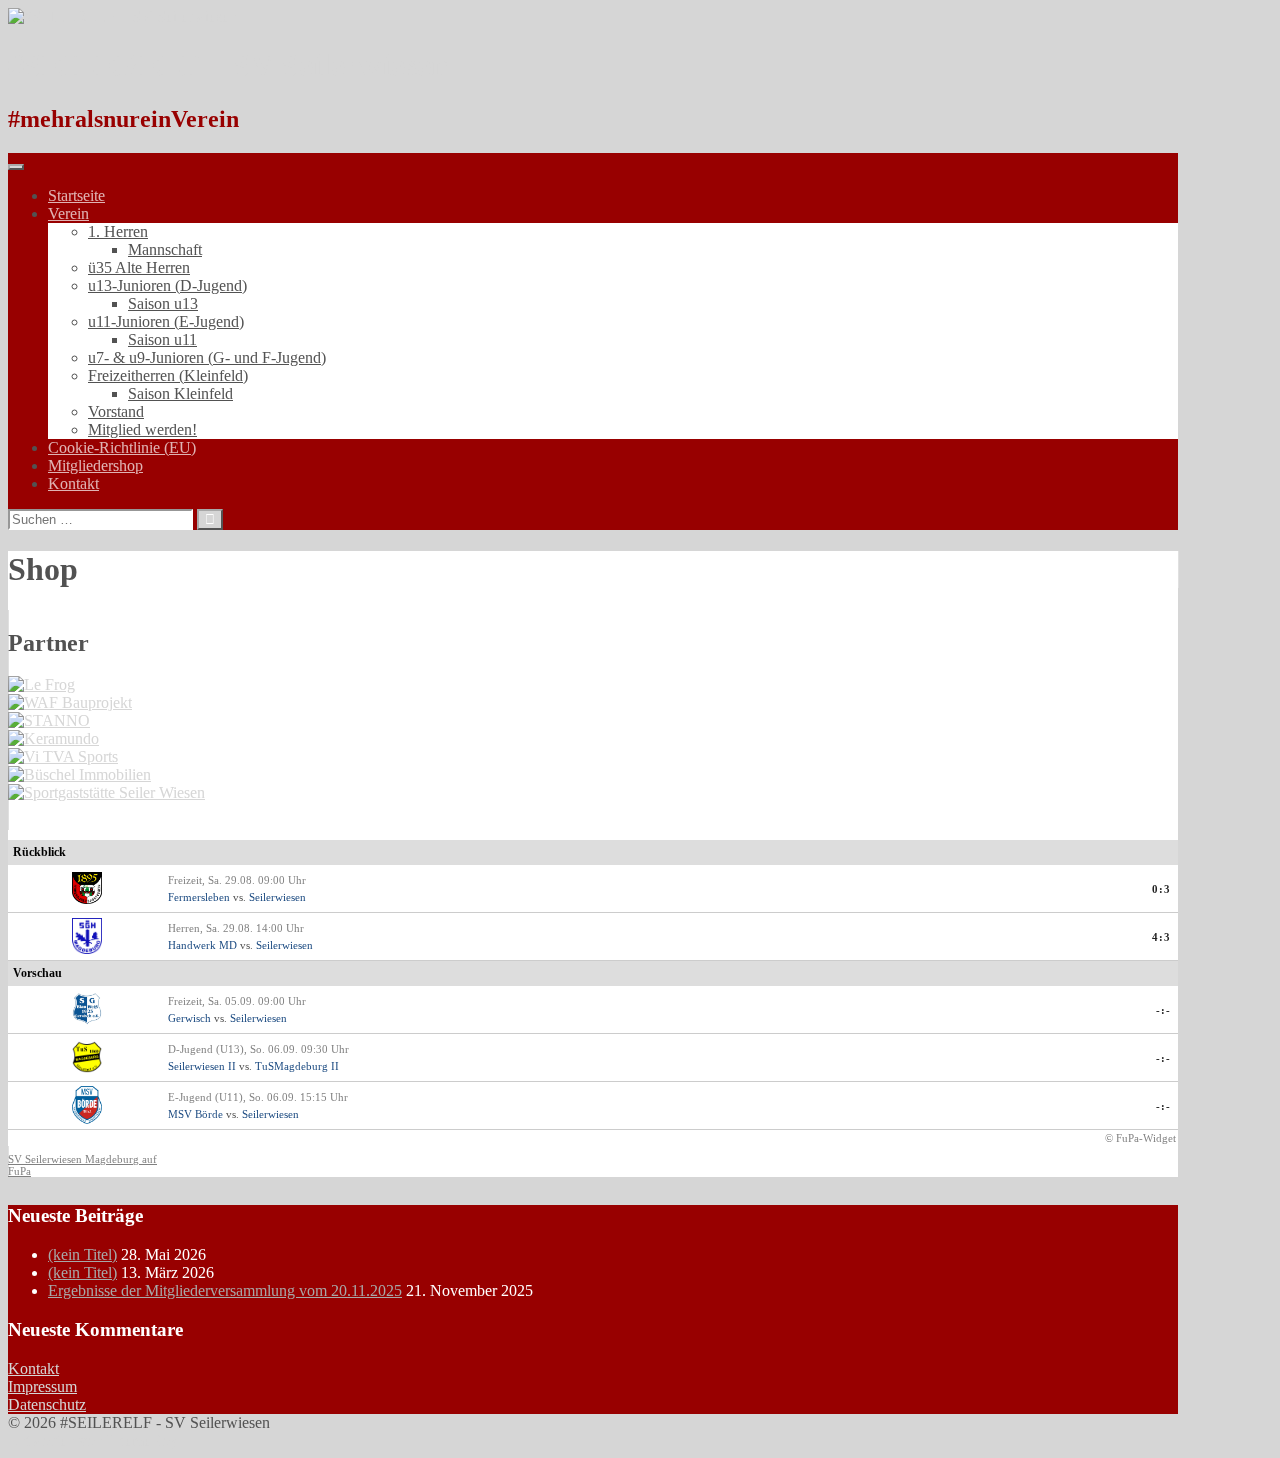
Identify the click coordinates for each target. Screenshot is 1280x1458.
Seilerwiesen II (202, 1066)
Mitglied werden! (142, 429)
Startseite (76, 195)
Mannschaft (165, 249)
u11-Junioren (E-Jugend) (166, 321)
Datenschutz (47, 1404)
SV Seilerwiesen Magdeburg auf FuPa (82, 1165)
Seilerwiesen (277, 897)
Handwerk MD (202, 945)
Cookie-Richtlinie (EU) (122, 447)
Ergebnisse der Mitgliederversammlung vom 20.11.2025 (225, 1290)
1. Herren (118, 231)
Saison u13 (163, 303)
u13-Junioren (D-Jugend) (167, 285)
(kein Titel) (82, 1254)
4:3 (1161, 937)
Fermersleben (199, 897)
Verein (68, 213)
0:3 (1161, 889)
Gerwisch (189, 1018)
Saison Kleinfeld (180, 393)
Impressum (42, 1386)
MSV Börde (195, 1114)
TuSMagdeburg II (297, 1066)
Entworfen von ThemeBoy (93, 1440)
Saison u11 (162, 339)
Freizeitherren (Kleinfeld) (168, 375)
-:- (1163, 1010)
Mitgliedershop (95, 465)
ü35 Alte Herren (139, 267)
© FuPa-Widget (1140, 1138)
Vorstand (116, 411)
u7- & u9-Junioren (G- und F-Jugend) (207, 357)
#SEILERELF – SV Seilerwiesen (228, 65)
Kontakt (73, 483)
